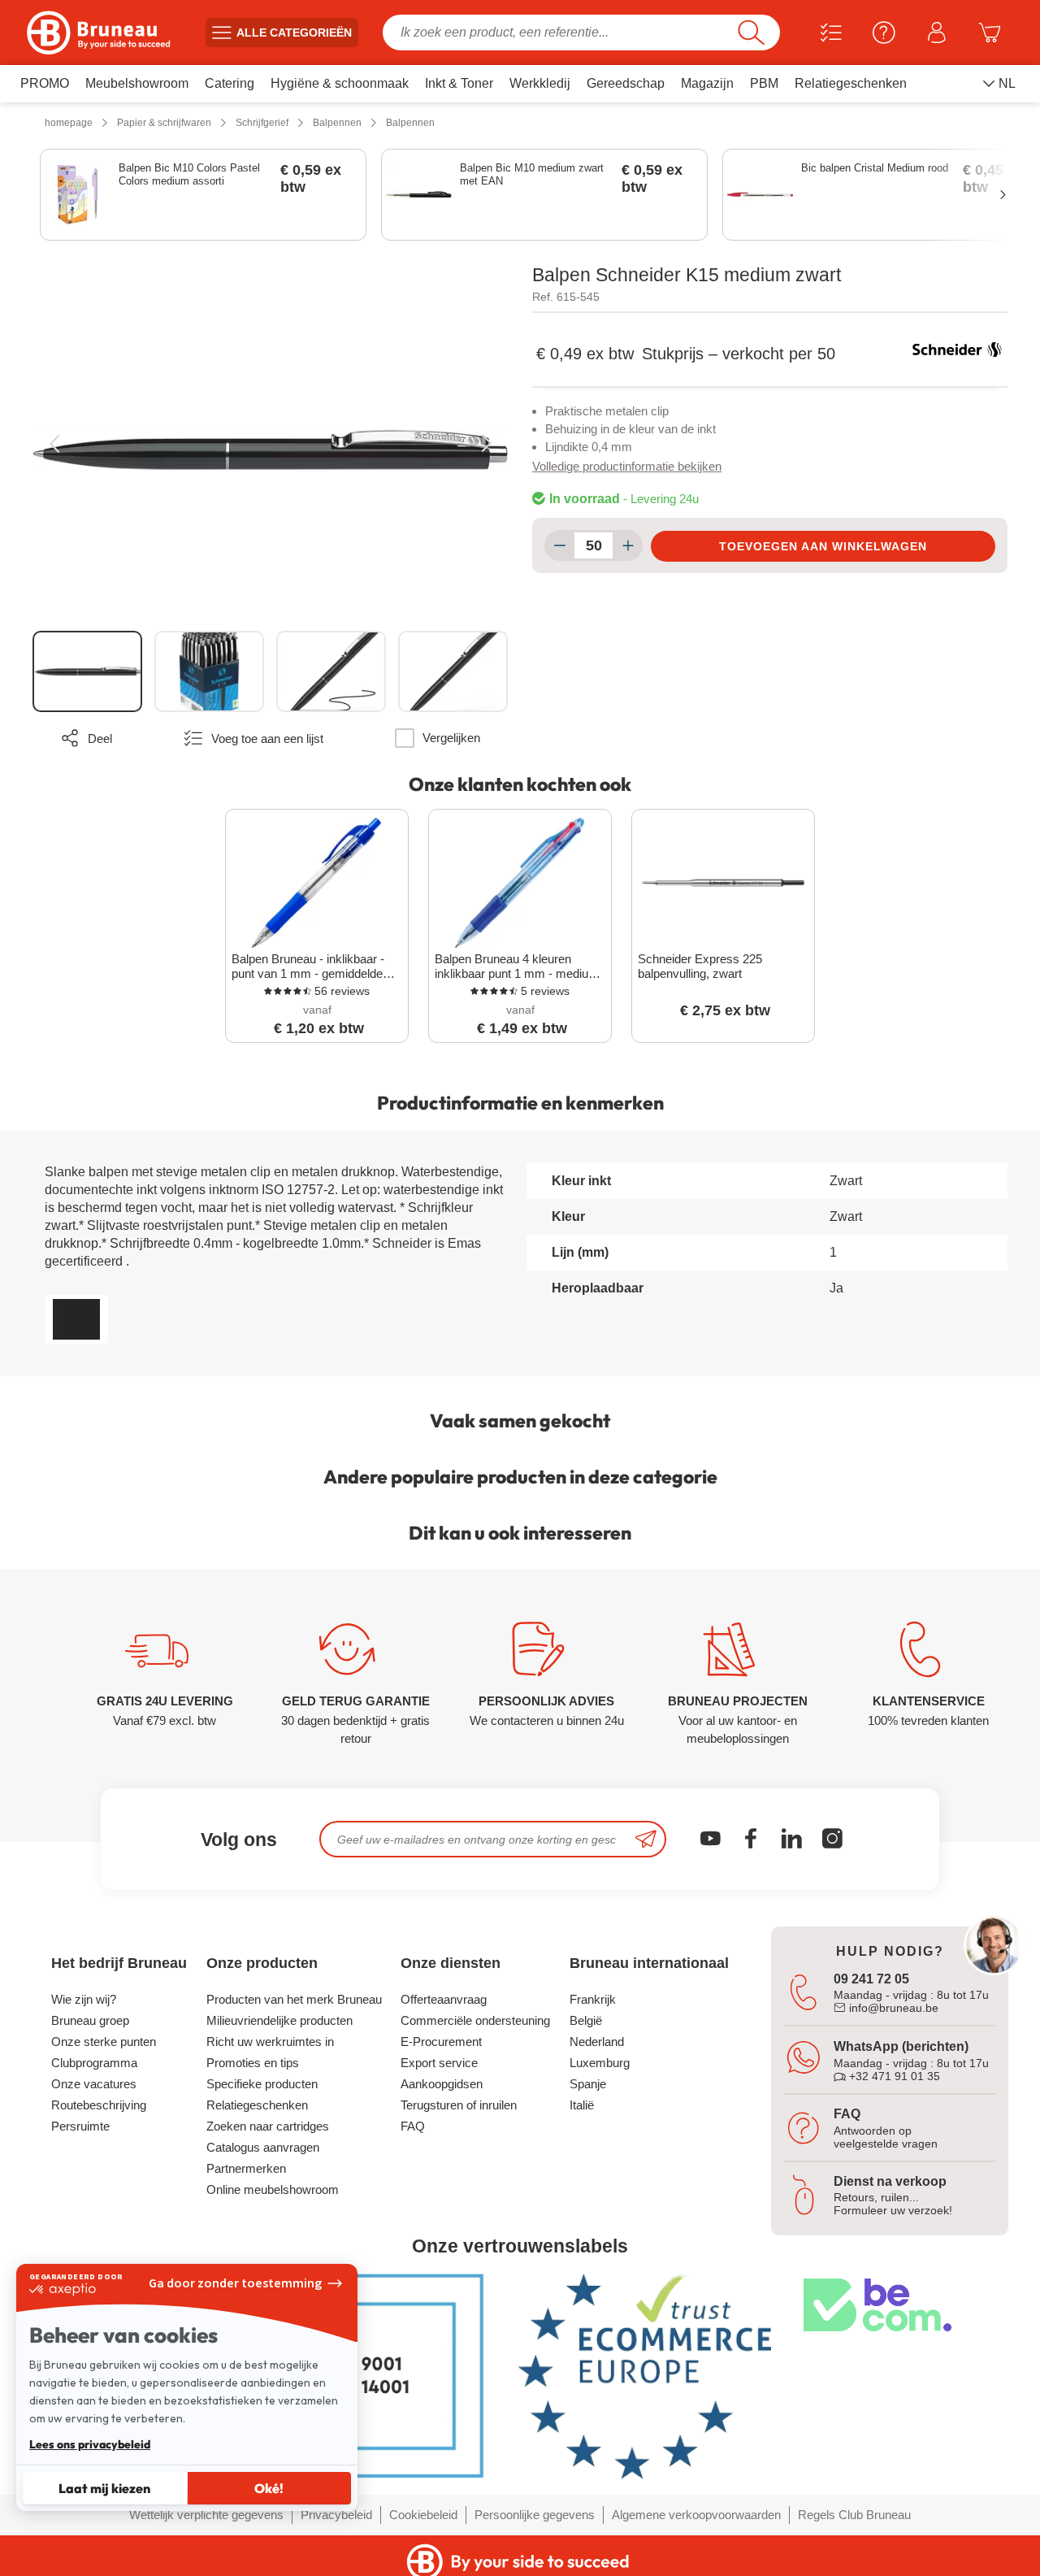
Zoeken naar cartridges (268, 2126)
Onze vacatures (94, 2084)
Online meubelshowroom (273, 2189)
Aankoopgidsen (442, 2084)
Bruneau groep (90, 2020)
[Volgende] (486, 443)
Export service (439, 2063)
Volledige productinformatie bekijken (627, 466)
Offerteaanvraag (444, 1999)
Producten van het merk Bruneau (294, 1999)
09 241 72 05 (871, 1979)
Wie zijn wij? (84, 1999)
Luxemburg (600, 2063)
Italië (582, 2105)
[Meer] (628, 545)
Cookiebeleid (423, 2515)
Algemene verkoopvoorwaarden (696, 2515)
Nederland (597, 2042)
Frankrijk (593, 1999)
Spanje (588, 2084)
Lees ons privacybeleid (90, 2444)
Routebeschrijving (99, 2105)
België (586, 2020)
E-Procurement (441, 2042)
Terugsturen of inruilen (459, 2105)
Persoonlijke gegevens (535, 2515)
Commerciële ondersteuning (475, 2020)
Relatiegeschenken (257, 2105)
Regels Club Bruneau (854, 2515)
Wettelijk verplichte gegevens (206, 2515)
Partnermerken (246, 2168)
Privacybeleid (336, 2515)
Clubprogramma (94, 2063)
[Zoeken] (751, 33)
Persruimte (80, 2126)
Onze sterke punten (104, 2042)
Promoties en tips (253, 2063)
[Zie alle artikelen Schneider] (957, 350)
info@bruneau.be (892, 2008)
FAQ (413, 2126)
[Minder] (559, 545)
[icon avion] (646, 1839)
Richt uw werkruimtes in (270, 2042)
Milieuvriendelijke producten (279, 2020)
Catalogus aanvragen (263, 2147)
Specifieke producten (262, 2084)
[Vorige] (54, 443)
